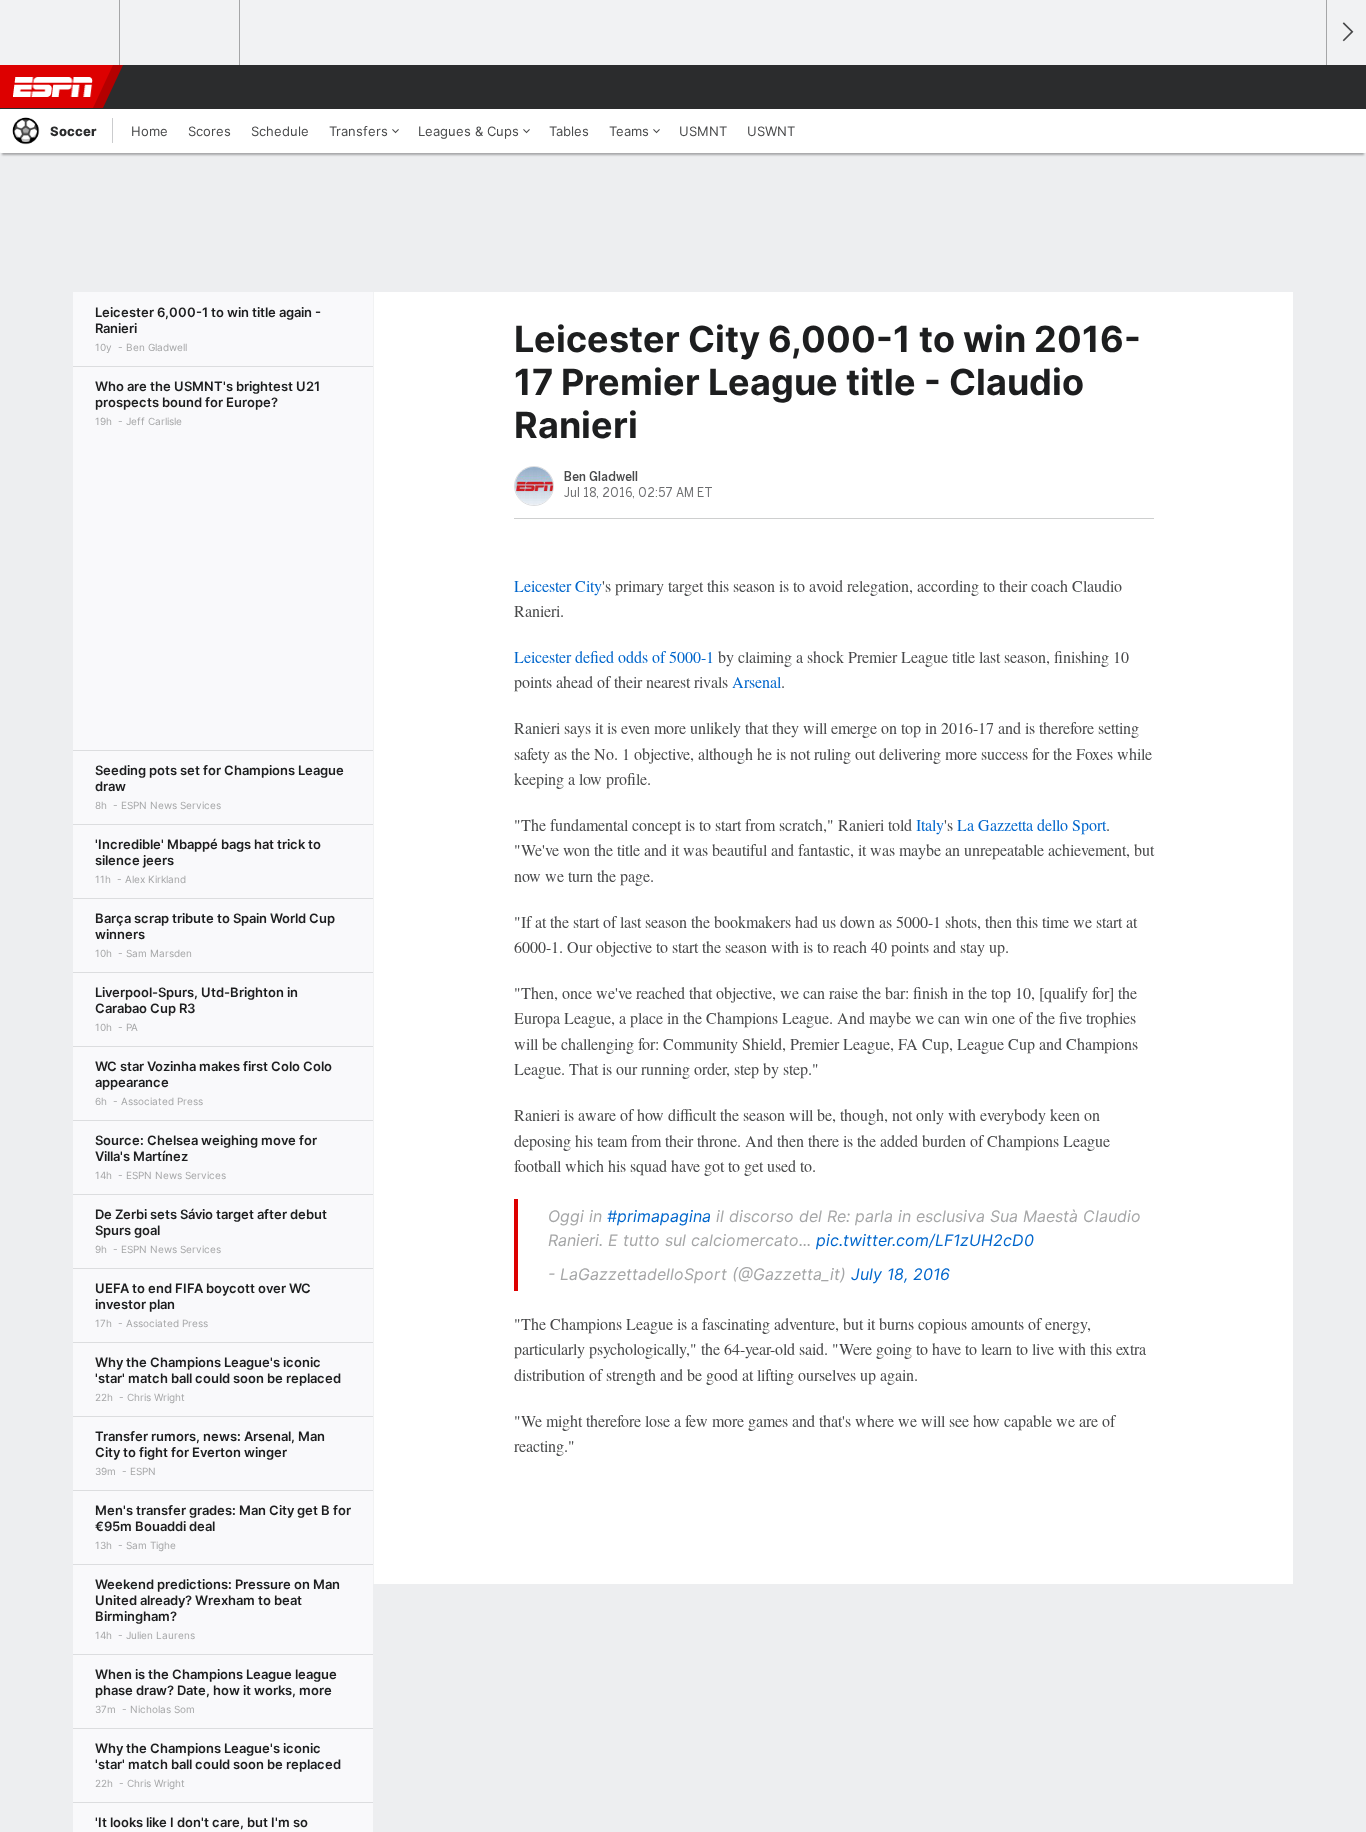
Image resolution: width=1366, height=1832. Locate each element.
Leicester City (558, 585)
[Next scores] (1346, 32)
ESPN (53, 87)
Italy (930, 824)
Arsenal (756, 681)
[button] (1302, 87)
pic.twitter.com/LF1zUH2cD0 (925, 1240)
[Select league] (61, 33)
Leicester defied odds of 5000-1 (614, 656)
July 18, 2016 (900, 1274)
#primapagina (659, 1216)
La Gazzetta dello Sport (1031, 824)
